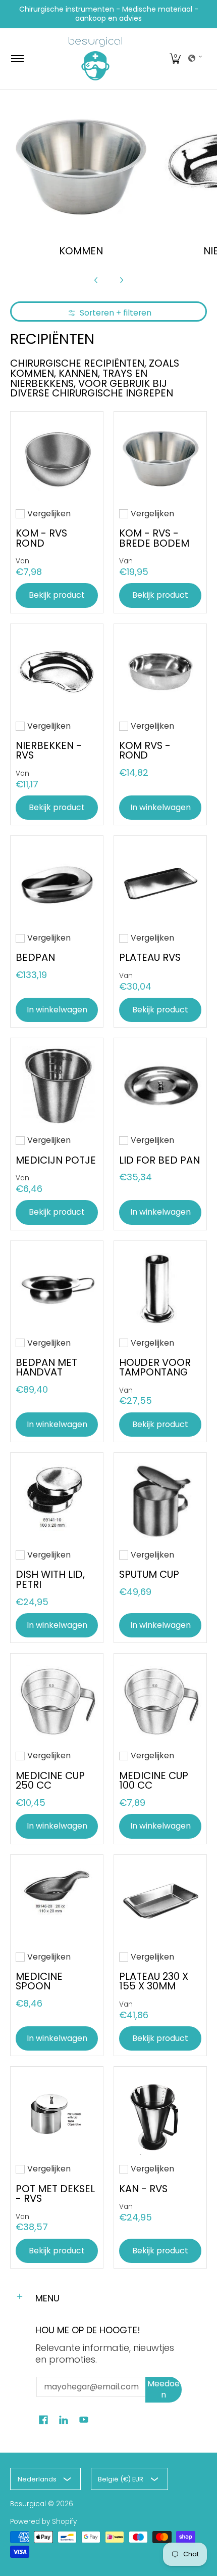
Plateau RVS (150, 957)
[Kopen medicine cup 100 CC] (160, 1700)
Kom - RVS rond (41, 538)
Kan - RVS (143, 2189)
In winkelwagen (160, 807)
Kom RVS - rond (145, 750)
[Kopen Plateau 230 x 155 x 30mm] (160, 1901)
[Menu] (17, 59)
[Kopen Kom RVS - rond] (160, 670)
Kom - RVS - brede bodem (154, 538)
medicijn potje (56, 1160)
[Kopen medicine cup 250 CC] (57, 1700)
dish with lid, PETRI (50, 1579)
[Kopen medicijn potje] (57, 1084)
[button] (175, 59)
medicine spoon (39, 1981)
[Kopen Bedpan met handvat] (57, 1287)
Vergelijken (49, 514)
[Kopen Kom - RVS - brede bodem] (160, 458)
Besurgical (28, 2504)
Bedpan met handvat (46, 1367)
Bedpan (35, 957)
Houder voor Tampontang (155, 1367)
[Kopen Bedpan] (57, 882)
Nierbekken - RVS (49, 750)
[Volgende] (121, 280)
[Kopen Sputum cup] (160, 1499)
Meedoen (164, 2389)
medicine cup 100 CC (154, 1781)
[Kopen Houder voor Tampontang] (160, 1287)
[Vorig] (96, 280)
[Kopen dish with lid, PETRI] (57, 1499)
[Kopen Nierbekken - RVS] (57, 670)
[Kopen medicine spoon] (57, 1901)
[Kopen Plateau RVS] (160, 882)
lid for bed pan (159, 1160)
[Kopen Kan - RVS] (160, 2113)
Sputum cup (149, 1574)
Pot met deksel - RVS (55, 2194)
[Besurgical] (95, 59)
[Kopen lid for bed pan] (160, 1084)
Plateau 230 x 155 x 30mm (154, 1981)
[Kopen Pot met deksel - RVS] (57, 2113)
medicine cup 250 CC (50, 1781)
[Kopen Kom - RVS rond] (57, 458)
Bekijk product (57, 595)
